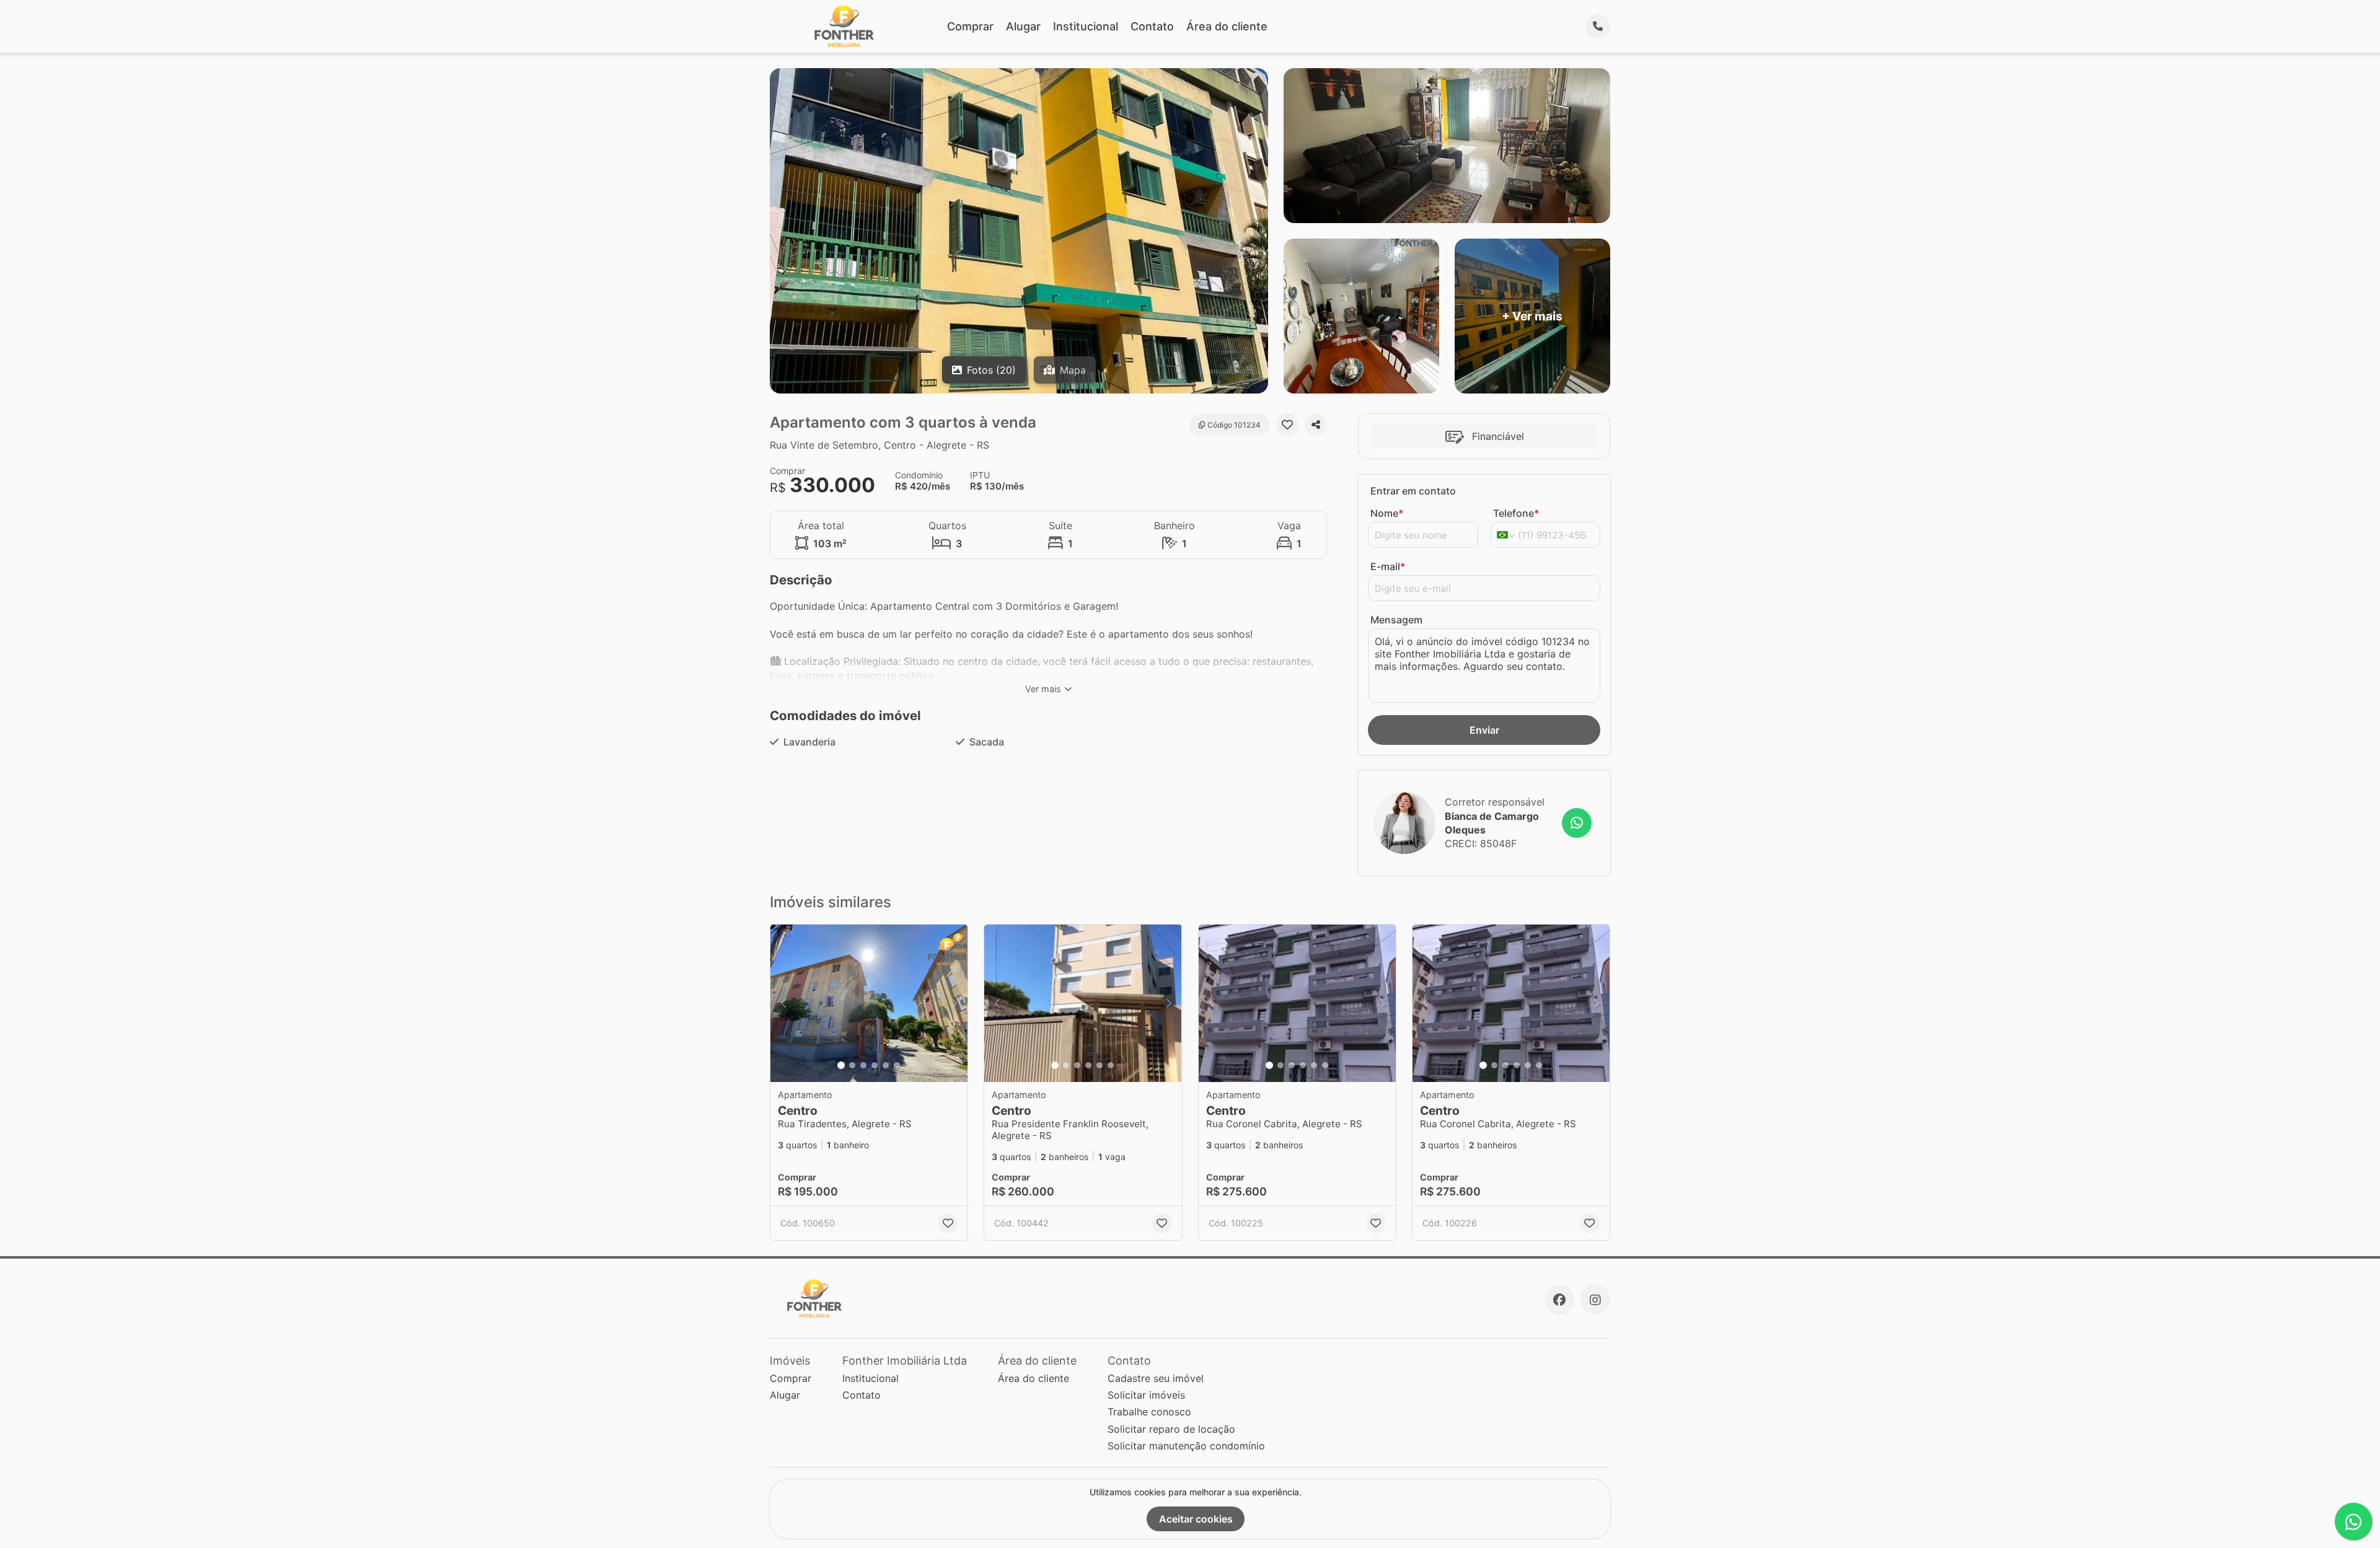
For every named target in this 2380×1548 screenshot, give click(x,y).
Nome (1387, 513)
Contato (1152, 26)
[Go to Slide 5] (886, 1065)
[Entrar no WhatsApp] (1577, 823)
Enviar (1484, 730)
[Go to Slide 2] (852, 1065)
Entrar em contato (1413, 491)
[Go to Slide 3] (863, 1065)
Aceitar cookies (1196, 1519)
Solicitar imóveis (1146, 1395)
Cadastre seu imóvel (1156, 1378)
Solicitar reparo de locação (1171, 1429)
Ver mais (1043, 689)
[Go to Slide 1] (841, 1065)
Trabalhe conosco (1149, 1412)
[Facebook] (1559, 1300)
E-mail (1388, 566)
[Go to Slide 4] (875, 1065)
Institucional (1086, 26)
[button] (869, 1004)
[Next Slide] (954, 1004)
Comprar (970, 26)
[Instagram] (1595, 1300)
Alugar (1023, 26)
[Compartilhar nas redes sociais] (1316, 424)
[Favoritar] (1287, 424)
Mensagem (1396, 620)
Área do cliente (1227, 26)
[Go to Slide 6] (897, 1065)
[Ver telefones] (1598, 27)
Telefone (1516, 513)
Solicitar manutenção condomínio (1186, 1446)
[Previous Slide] (783, 1004)
